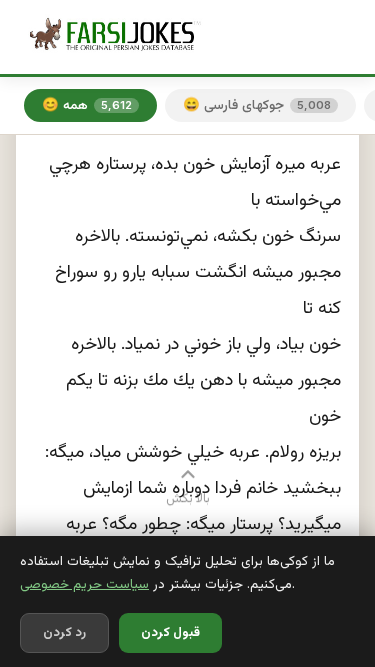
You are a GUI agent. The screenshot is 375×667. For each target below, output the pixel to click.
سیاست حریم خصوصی (84, 584)
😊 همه (87, 105)
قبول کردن (170, 633)
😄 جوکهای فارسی (257, 105)
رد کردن (64, 633)
